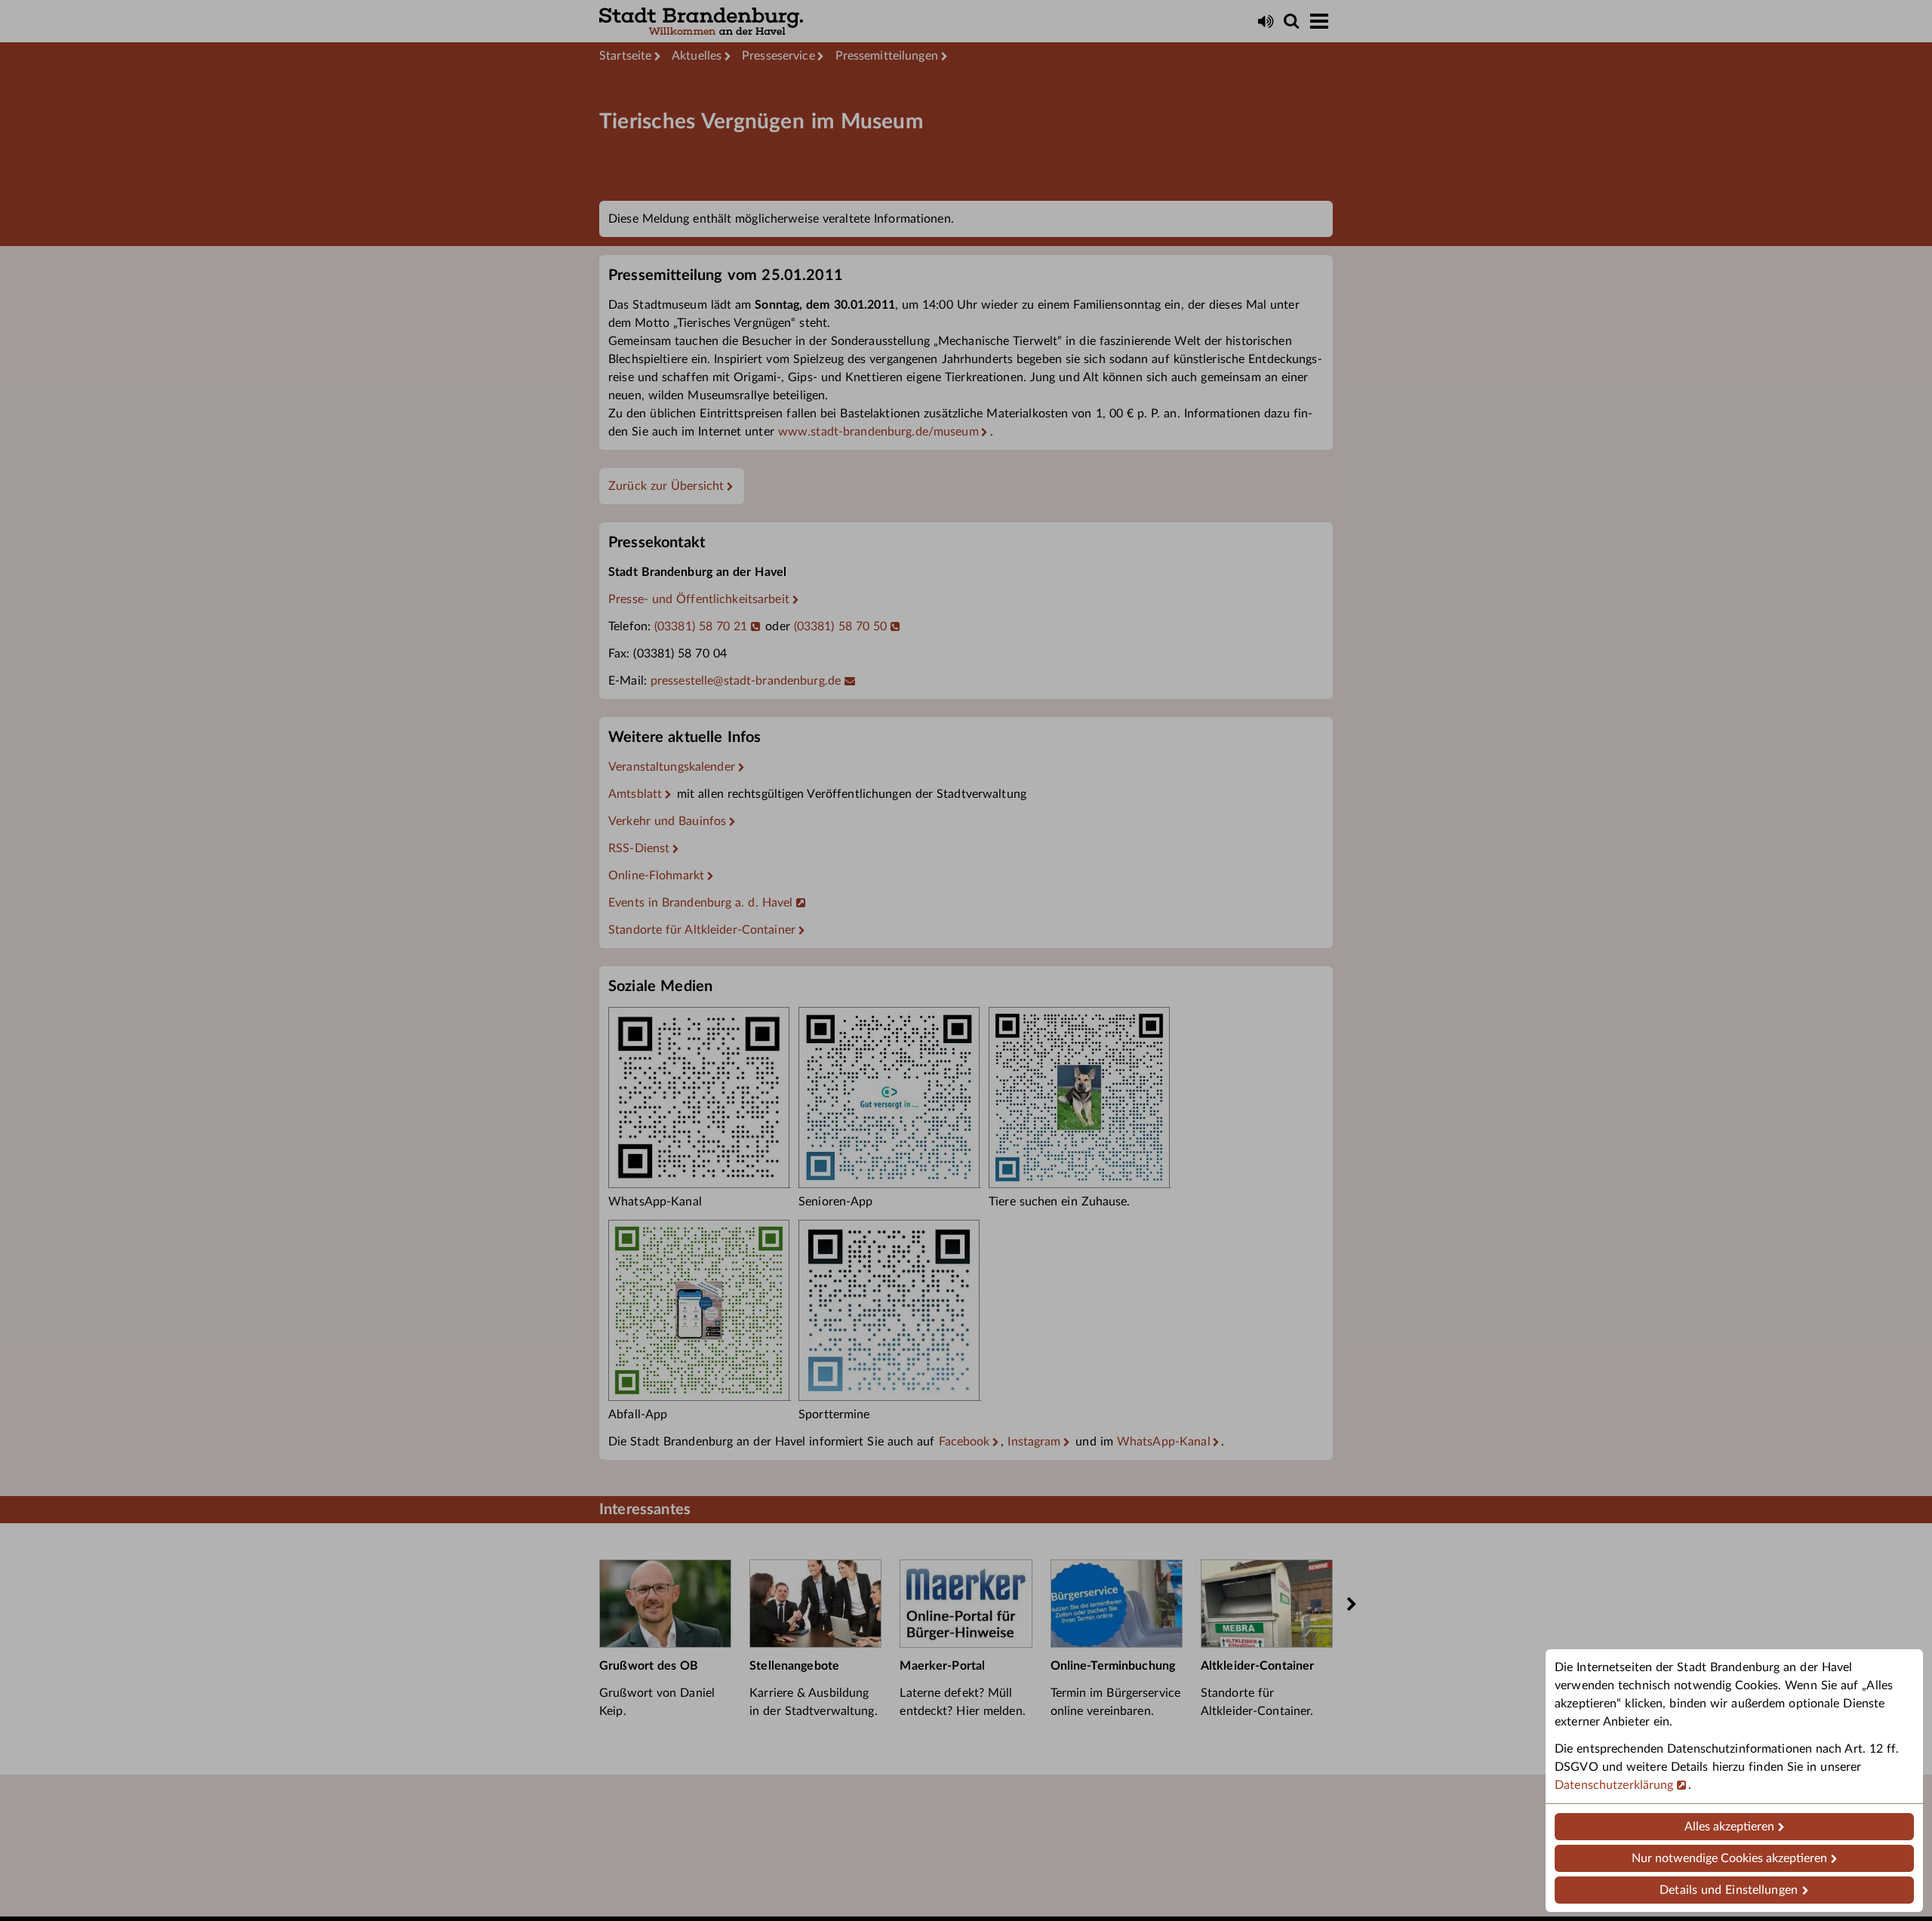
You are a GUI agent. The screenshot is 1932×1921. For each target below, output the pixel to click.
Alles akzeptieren (1729, 1827)
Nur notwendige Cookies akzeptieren (1729, 1858)
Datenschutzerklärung (1614, 1785)
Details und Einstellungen (1729, 1890)
